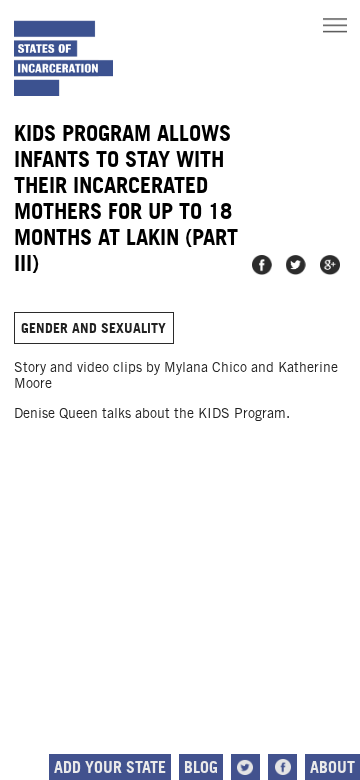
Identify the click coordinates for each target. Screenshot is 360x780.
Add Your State (110, 767)
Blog (201, 767)
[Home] (64, 58)
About (332, 767)
